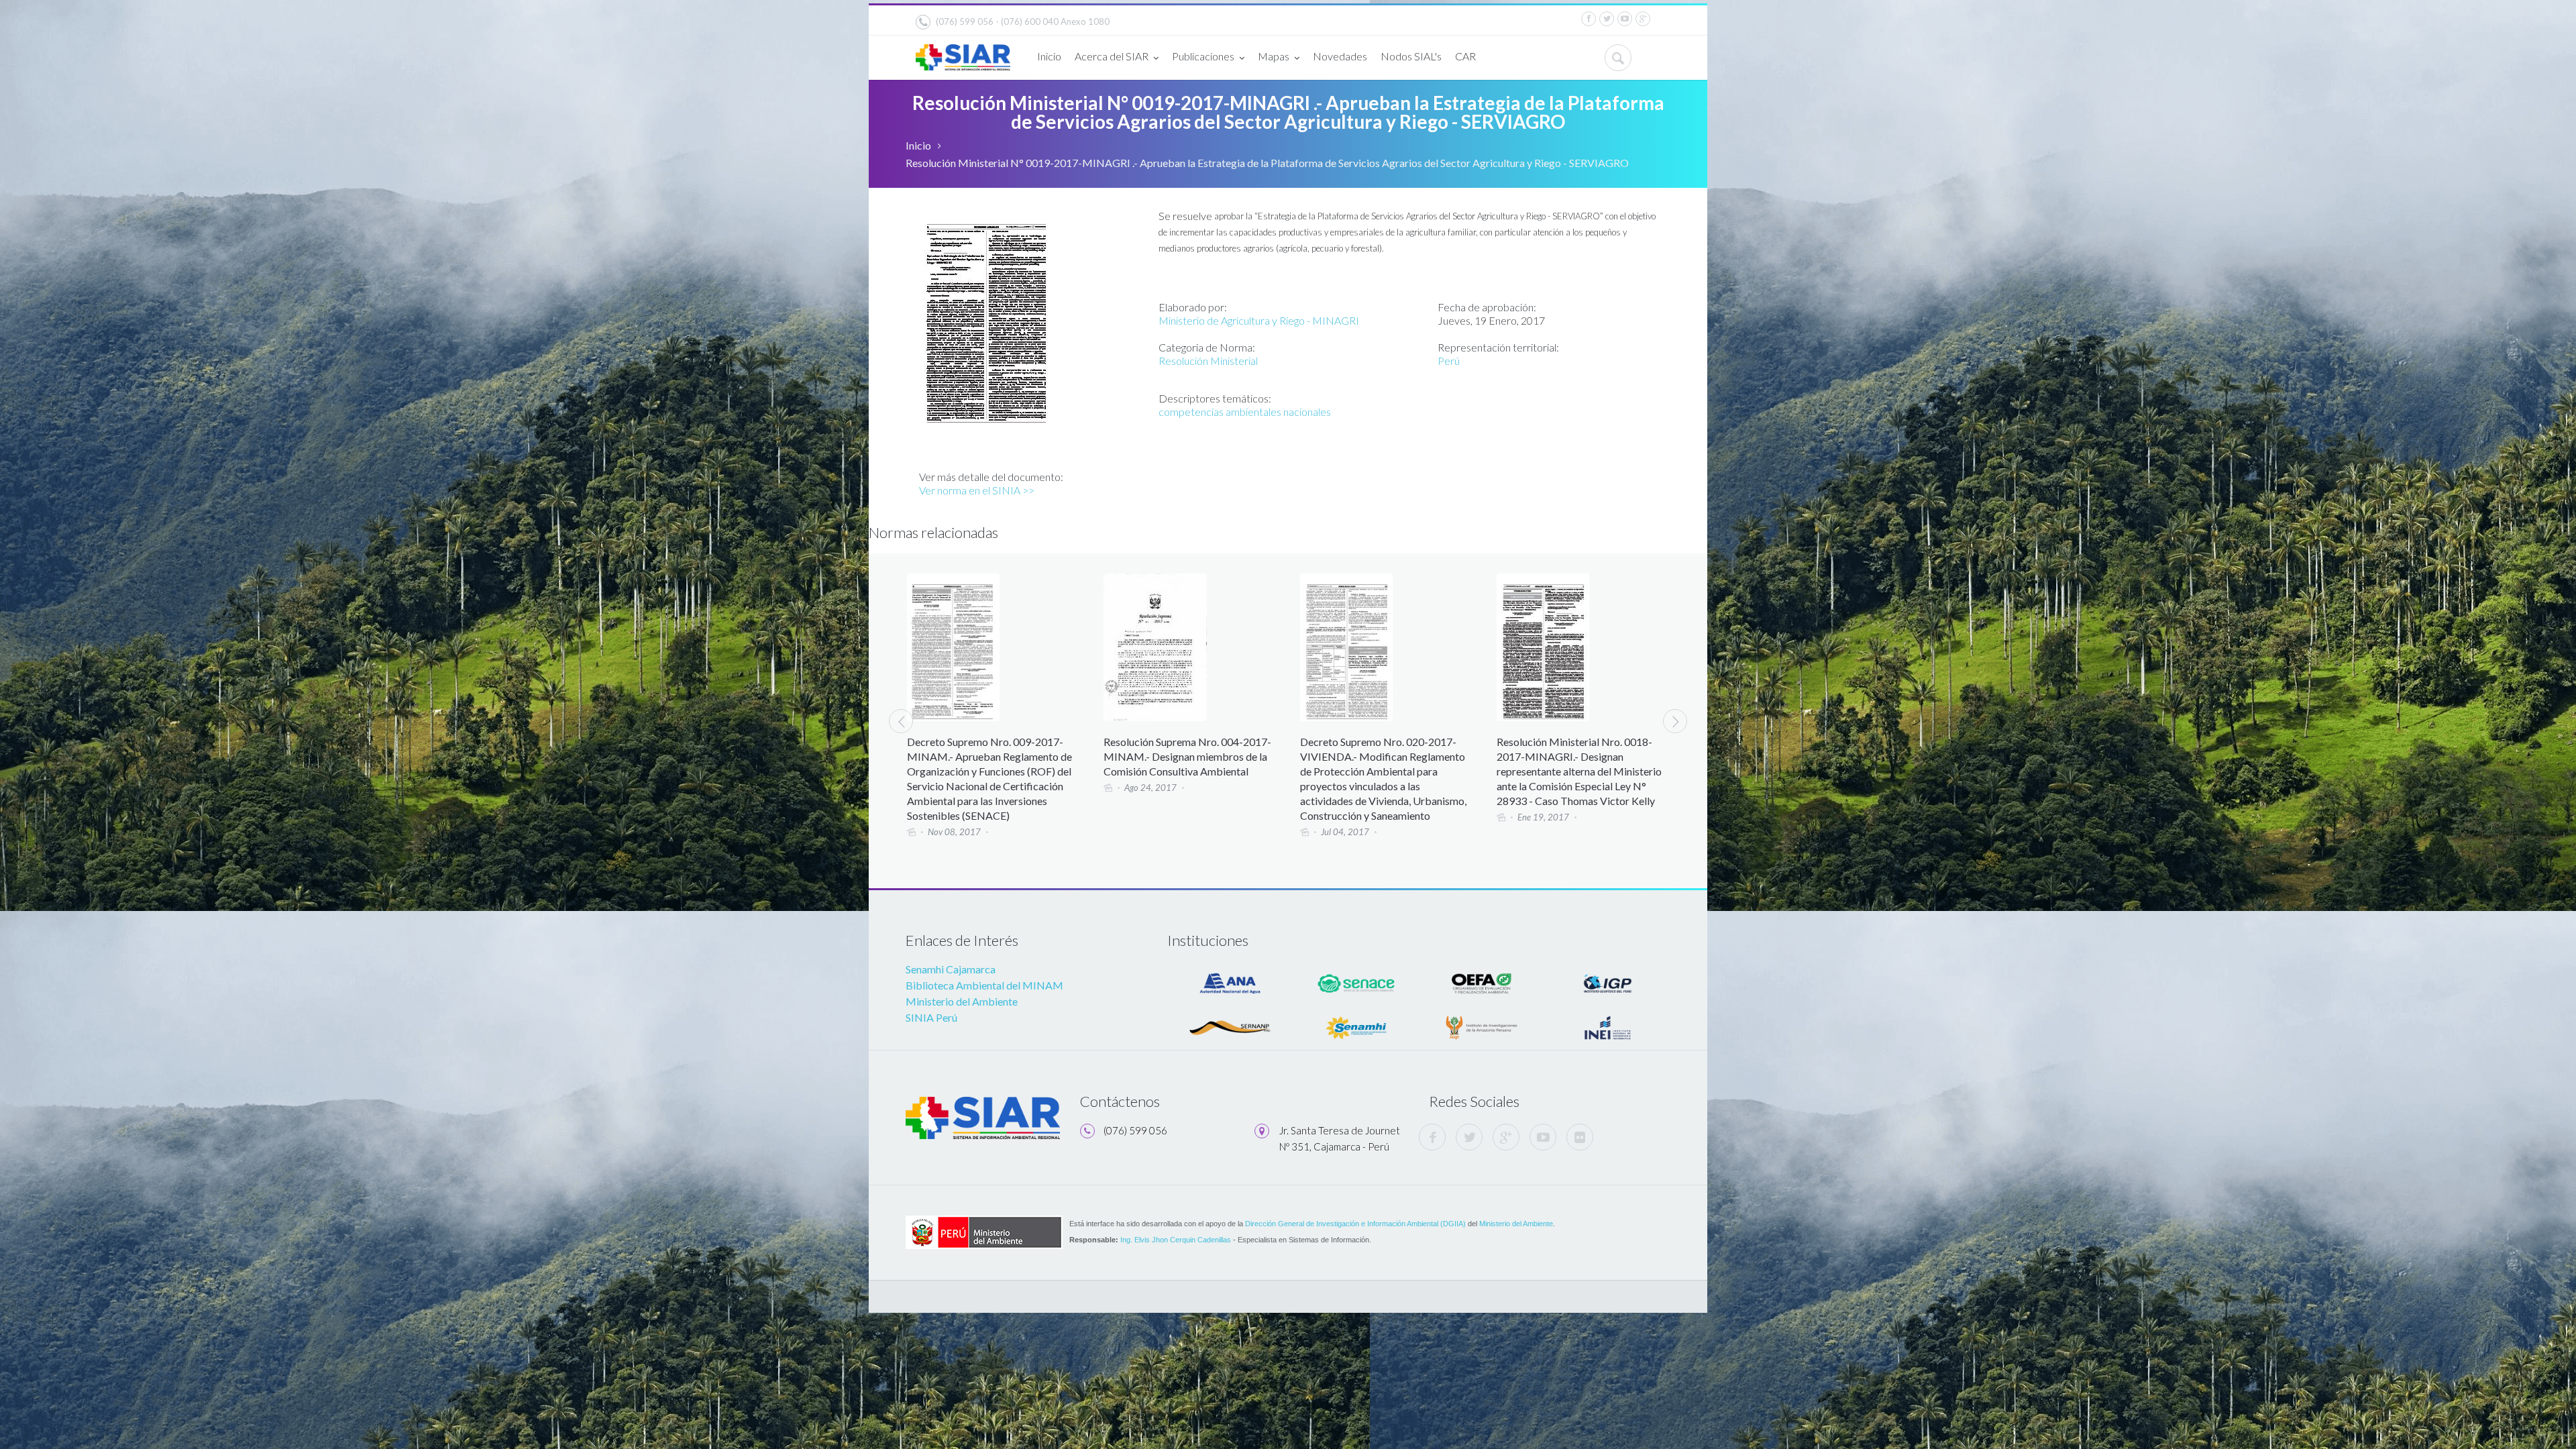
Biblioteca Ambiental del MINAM (984, 985)
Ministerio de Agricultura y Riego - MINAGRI (1259, 320)
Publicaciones (1203, 56)
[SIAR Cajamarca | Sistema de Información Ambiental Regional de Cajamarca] (963, 52)
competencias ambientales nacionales (1245, 412)
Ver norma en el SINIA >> (977, 490)
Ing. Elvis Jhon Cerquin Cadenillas (1176, 1240)
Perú (1449, 361)
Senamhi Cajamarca (951, 969)
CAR (1465, 56)
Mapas (1274, 56)
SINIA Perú (931, 1017)
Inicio (1049, 56)
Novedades (1340, 56)
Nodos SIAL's (1411, 56)
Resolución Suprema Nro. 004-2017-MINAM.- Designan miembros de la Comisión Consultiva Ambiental (991, 756)
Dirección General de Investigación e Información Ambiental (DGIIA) (1355, 1224)
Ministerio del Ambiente (962, 1001)
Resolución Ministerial (1208, 361)
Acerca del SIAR (1112, 56)
